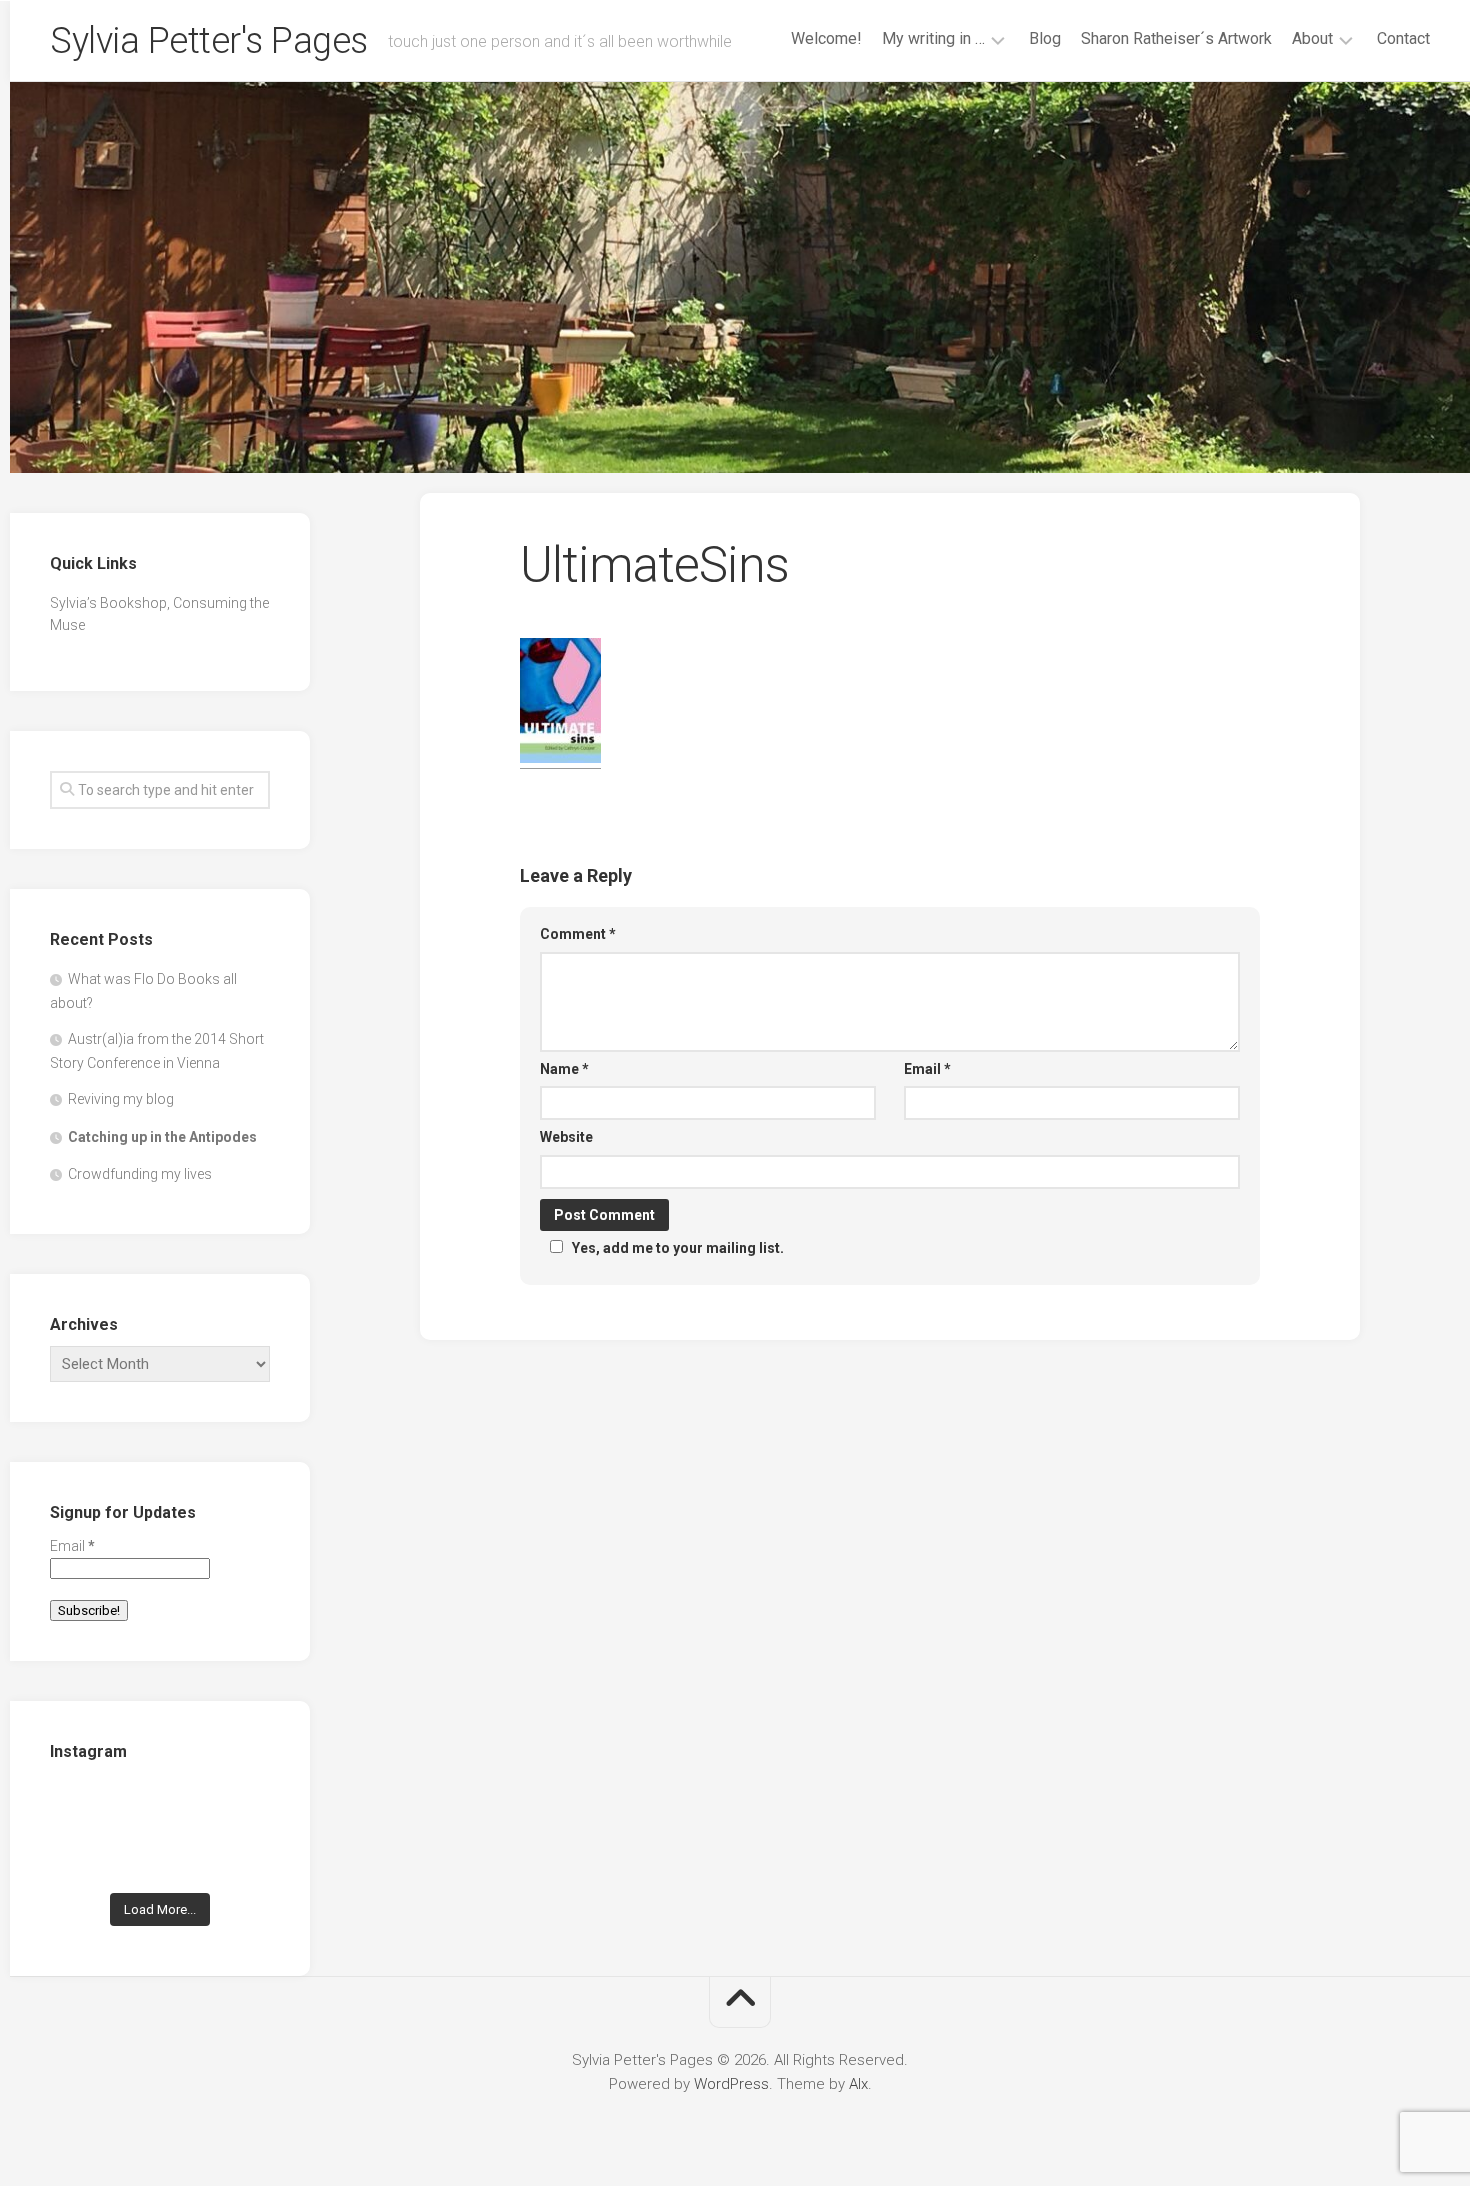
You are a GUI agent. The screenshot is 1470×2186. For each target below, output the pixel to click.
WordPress (731, 2084)
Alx (858, 2084)
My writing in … (933, 38)
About (1312, 38)
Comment (578, 934)
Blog (1045, 38)
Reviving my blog (121, 1099)
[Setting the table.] (236, 1857)
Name (564, 1069)
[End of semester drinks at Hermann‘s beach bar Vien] (236, 1809)
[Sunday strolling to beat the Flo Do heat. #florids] (160, 1809)
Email (927, 1069)
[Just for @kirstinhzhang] (160, 1857)
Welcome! (826, 38)
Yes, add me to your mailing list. (678, 1248)
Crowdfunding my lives (140, 1174)
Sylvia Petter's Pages (209, 41)
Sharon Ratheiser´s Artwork (1176, 38)
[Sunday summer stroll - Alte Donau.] (83, 1857)
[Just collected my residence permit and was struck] (83, 1809)
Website (566, 1137)
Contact (1403, 38)
